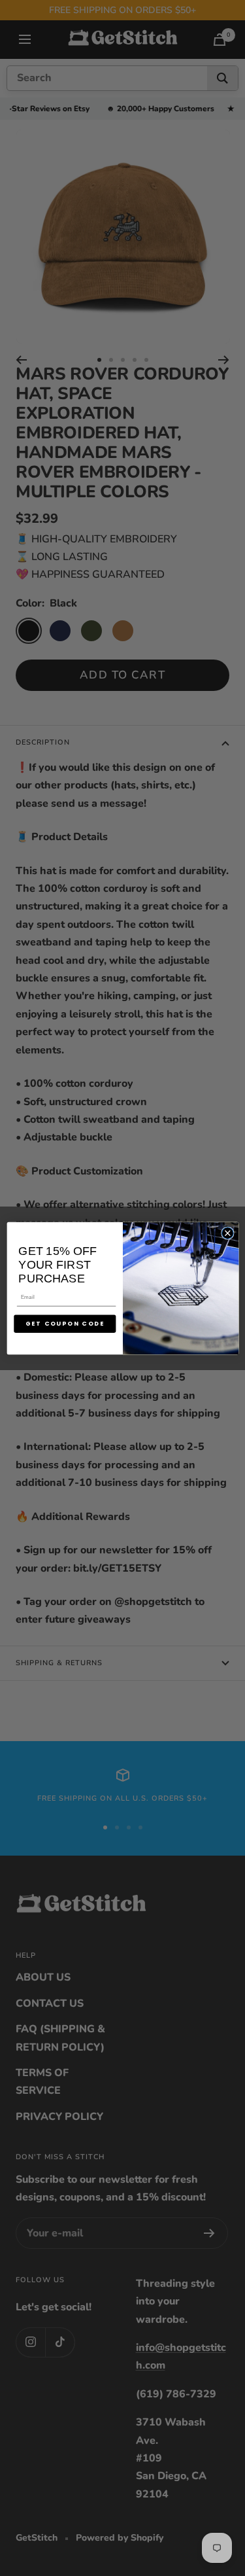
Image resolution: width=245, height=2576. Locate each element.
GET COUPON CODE (64, 1323)
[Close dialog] (227, 1233)
